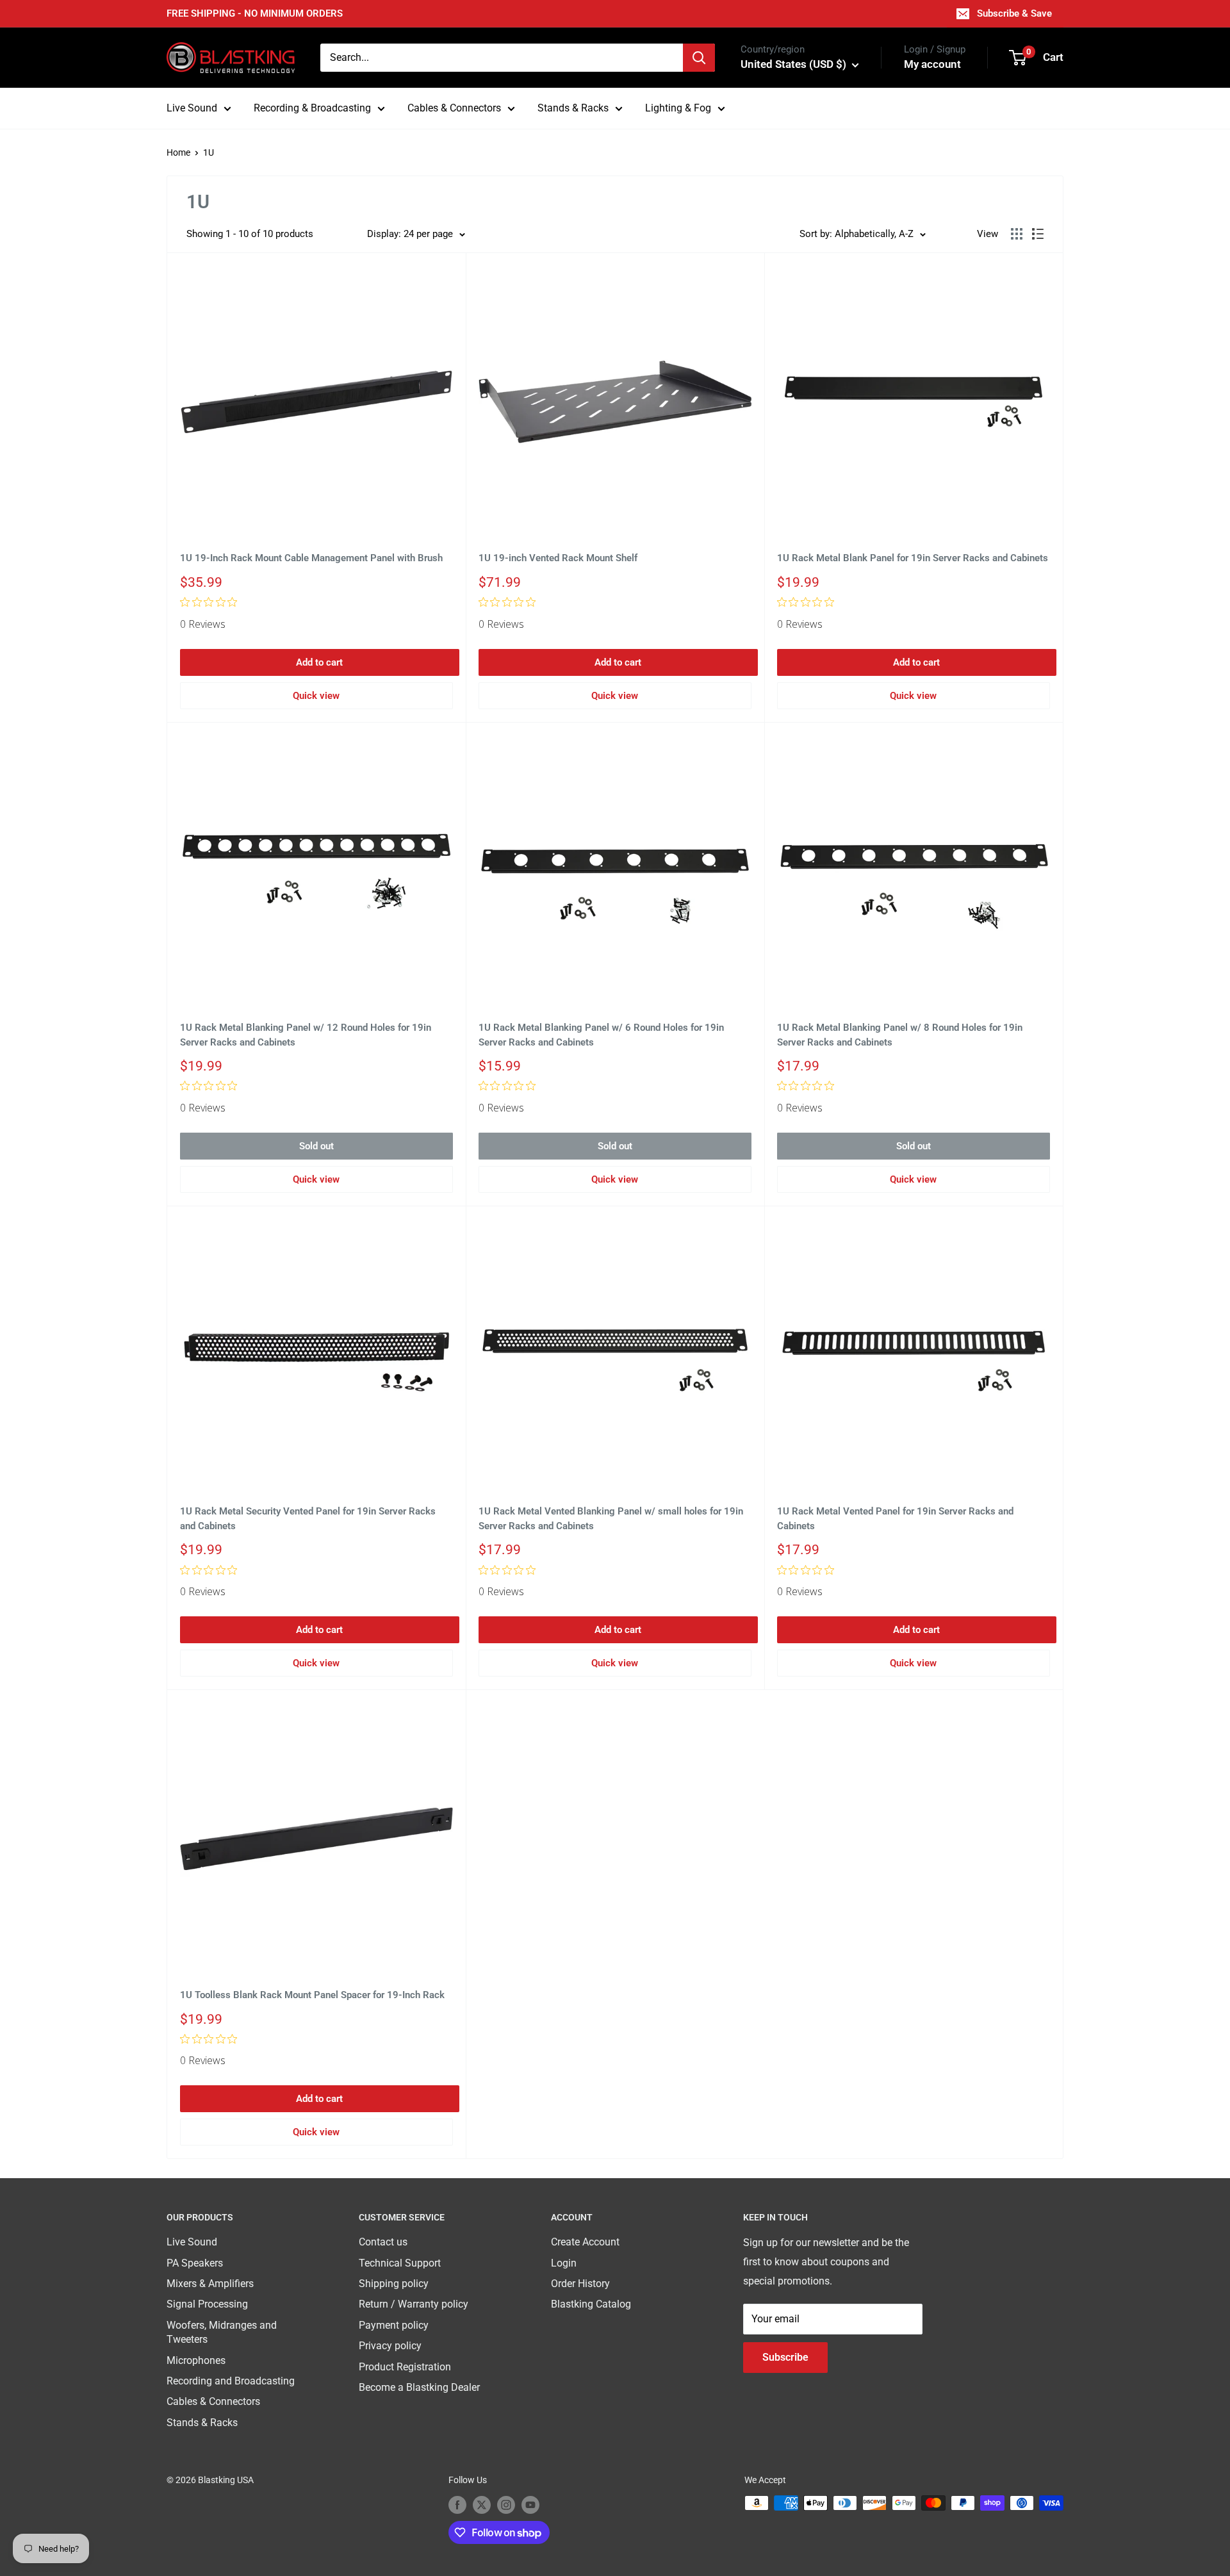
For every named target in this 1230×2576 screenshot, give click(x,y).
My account (932, 64)
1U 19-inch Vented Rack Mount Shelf (558, 558)
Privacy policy (390, 2346)
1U (209, 152)
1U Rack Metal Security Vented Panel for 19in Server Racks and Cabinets (308, 1519)
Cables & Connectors (454, 108)
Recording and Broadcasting (231, 2381)
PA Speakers (195, 2263)
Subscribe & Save (1014, 13)
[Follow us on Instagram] (506, 2504)
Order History (580, 2284)
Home (178, 152)
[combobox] (502, 58)
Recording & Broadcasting (312, 108)
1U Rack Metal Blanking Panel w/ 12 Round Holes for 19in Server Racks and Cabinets (306, 1035)
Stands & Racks (573, 108)
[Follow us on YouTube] (530, 2504)
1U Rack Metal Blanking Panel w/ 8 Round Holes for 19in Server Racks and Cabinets (900, 1035)
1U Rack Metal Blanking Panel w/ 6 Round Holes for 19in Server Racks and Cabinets (601, 1035)
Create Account (585, 2242)
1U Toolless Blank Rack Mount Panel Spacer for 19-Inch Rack (312, 1995)
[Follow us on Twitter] (482, 2504)
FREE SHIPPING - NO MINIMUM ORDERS (255, 13)
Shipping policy (394, 2284)
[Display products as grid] (1017, 234)
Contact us (383, 2242)
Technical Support (400, 2263)
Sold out (316, 1146)
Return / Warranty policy (414, 2304)
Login (564, 2263)
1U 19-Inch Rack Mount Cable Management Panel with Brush (311, 558)
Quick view (316, 696)
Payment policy (394, 2325)
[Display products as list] (1038, 234)
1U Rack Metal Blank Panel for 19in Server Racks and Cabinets (913, 558)
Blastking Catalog (591, 2304)
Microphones (196, 2360)
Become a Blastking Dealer (419, 2387)
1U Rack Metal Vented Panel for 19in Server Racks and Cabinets (895, 1519)
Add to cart (319, 662)
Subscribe (785, 2357)
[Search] (699, 58)
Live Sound (192, 108)
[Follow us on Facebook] (457, 2504)
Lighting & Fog (678, 108)
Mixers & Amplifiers (210, 2284)
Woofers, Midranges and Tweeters (222, 2332)
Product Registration (405, 2367)
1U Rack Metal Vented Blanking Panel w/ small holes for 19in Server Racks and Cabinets (611, 1519)
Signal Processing (207, 2304)
